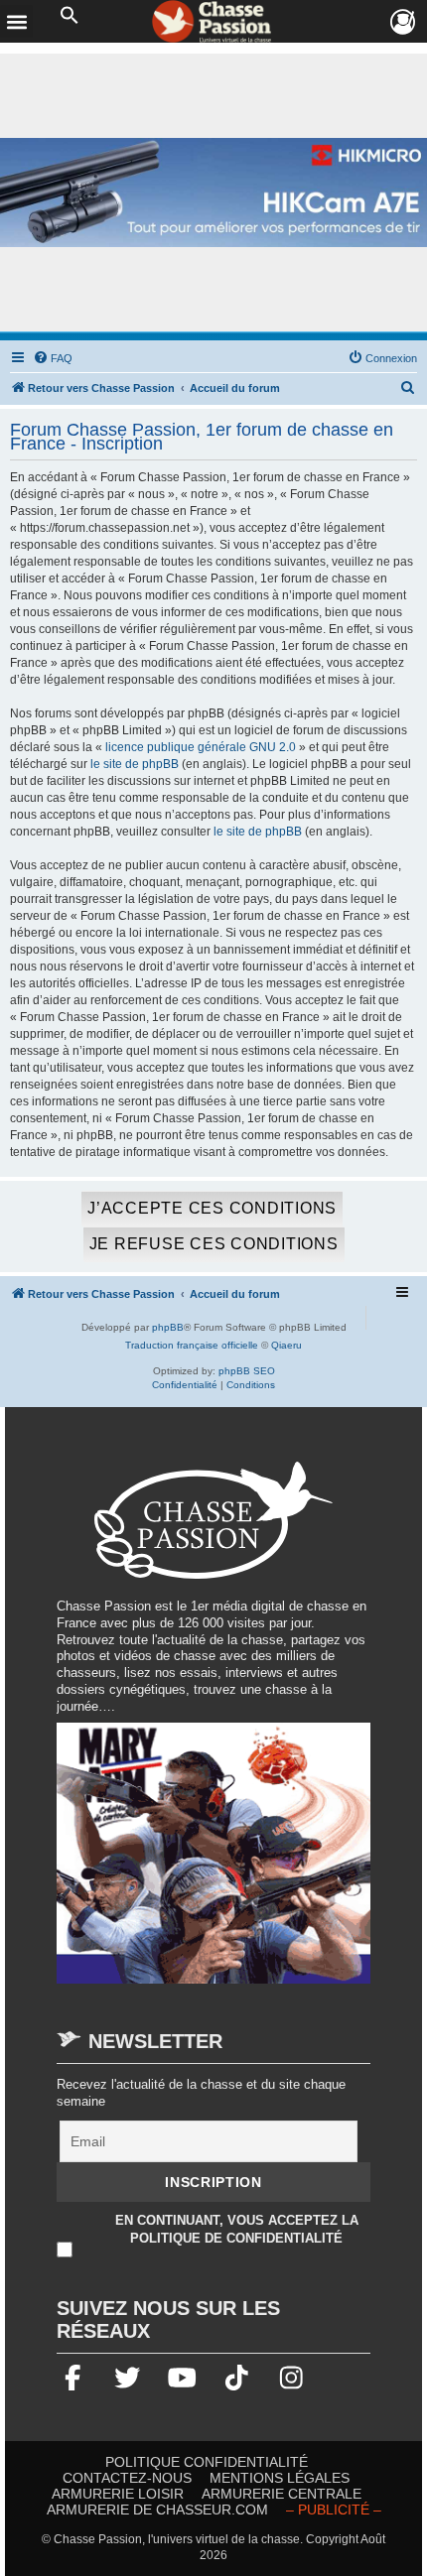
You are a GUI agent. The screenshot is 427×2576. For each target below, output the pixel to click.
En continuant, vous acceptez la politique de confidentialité (237, 2228)
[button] (70, 16)
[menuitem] (53, 358)
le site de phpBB (135, 764)
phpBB (168, 1327)
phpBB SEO (247, 1371)
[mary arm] (213, 1862)
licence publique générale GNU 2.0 (201, 747)
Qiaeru (286, 1345)
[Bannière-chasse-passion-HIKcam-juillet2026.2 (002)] (213, 193)
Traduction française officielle (192, 1345)
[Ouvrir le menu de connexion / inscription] (404, 22)
